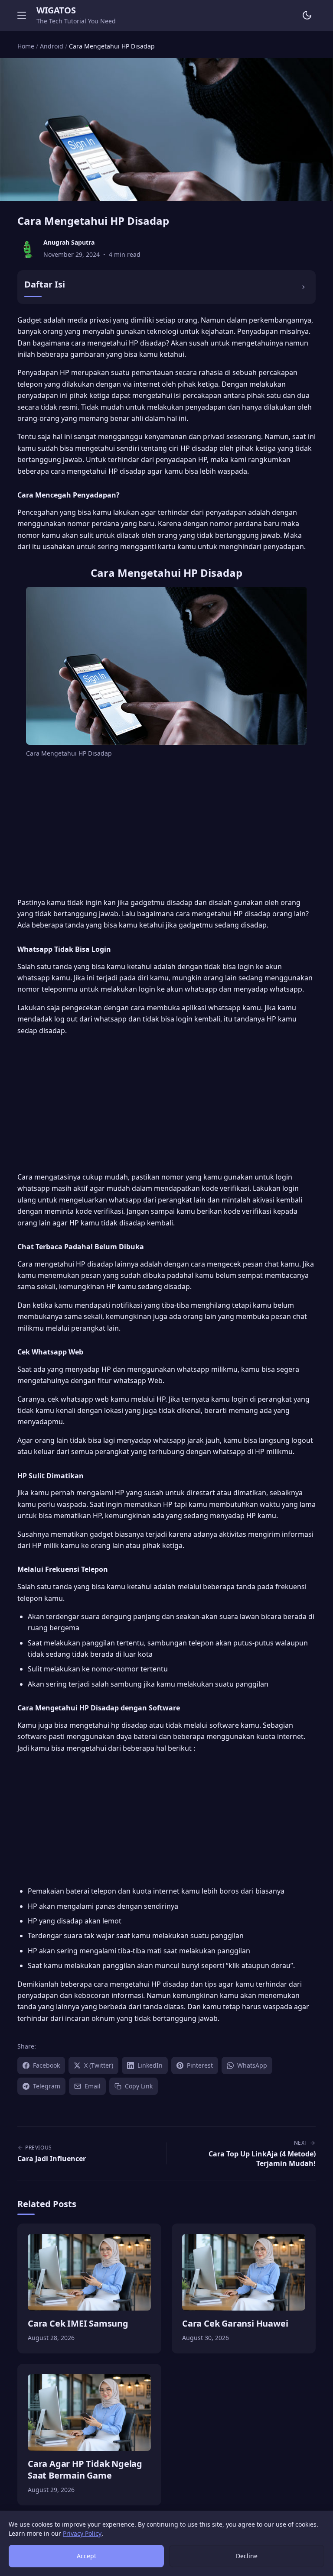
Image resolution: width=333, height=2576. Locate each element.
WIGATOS (56, 10)
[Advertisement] (166, 829)
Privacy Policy (82, 2533)
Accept (87, 2556)
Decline (247, 2556)
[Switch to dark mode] (307, 15)
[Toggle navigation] (22, 15)
